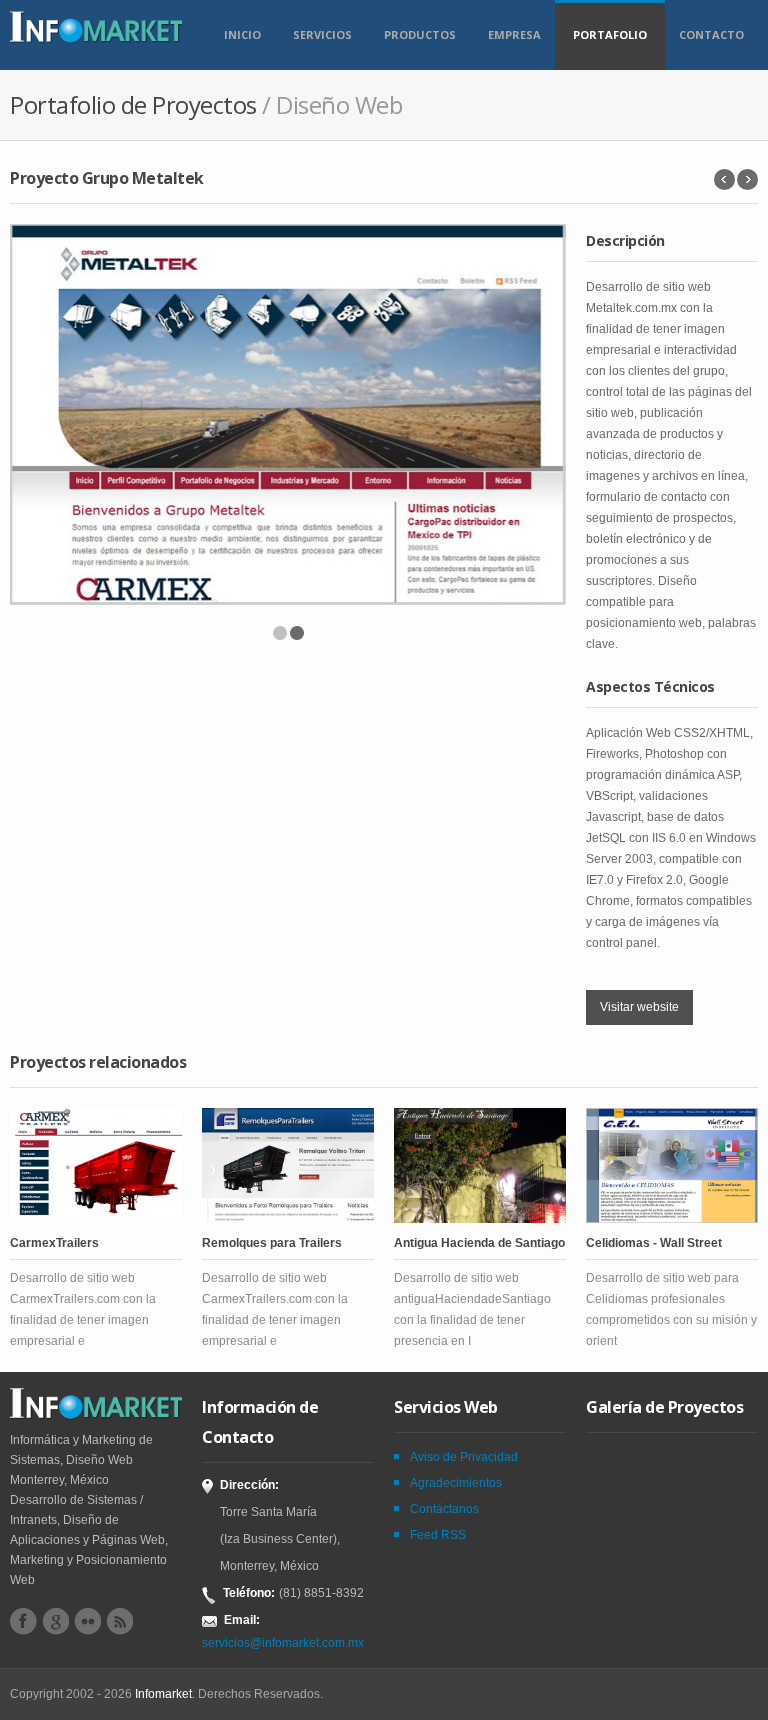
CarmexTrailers (54, 1243)
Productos (420, 34)
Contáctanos (444, 1509)
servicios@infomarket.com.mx (283, 1643)
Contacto (711, 34)
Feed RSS (438, 1535)
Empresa (514, 34)
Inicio (242, 34)
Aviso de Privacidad (464, 1457)
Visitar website (639, 1007)
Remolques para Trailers (272, 1243)
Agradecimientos (456, 1483)
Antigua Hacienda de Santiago (479, 1243)
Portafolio (610, 34)
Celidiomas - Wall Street (654, 1243)
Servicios (322, 34)
